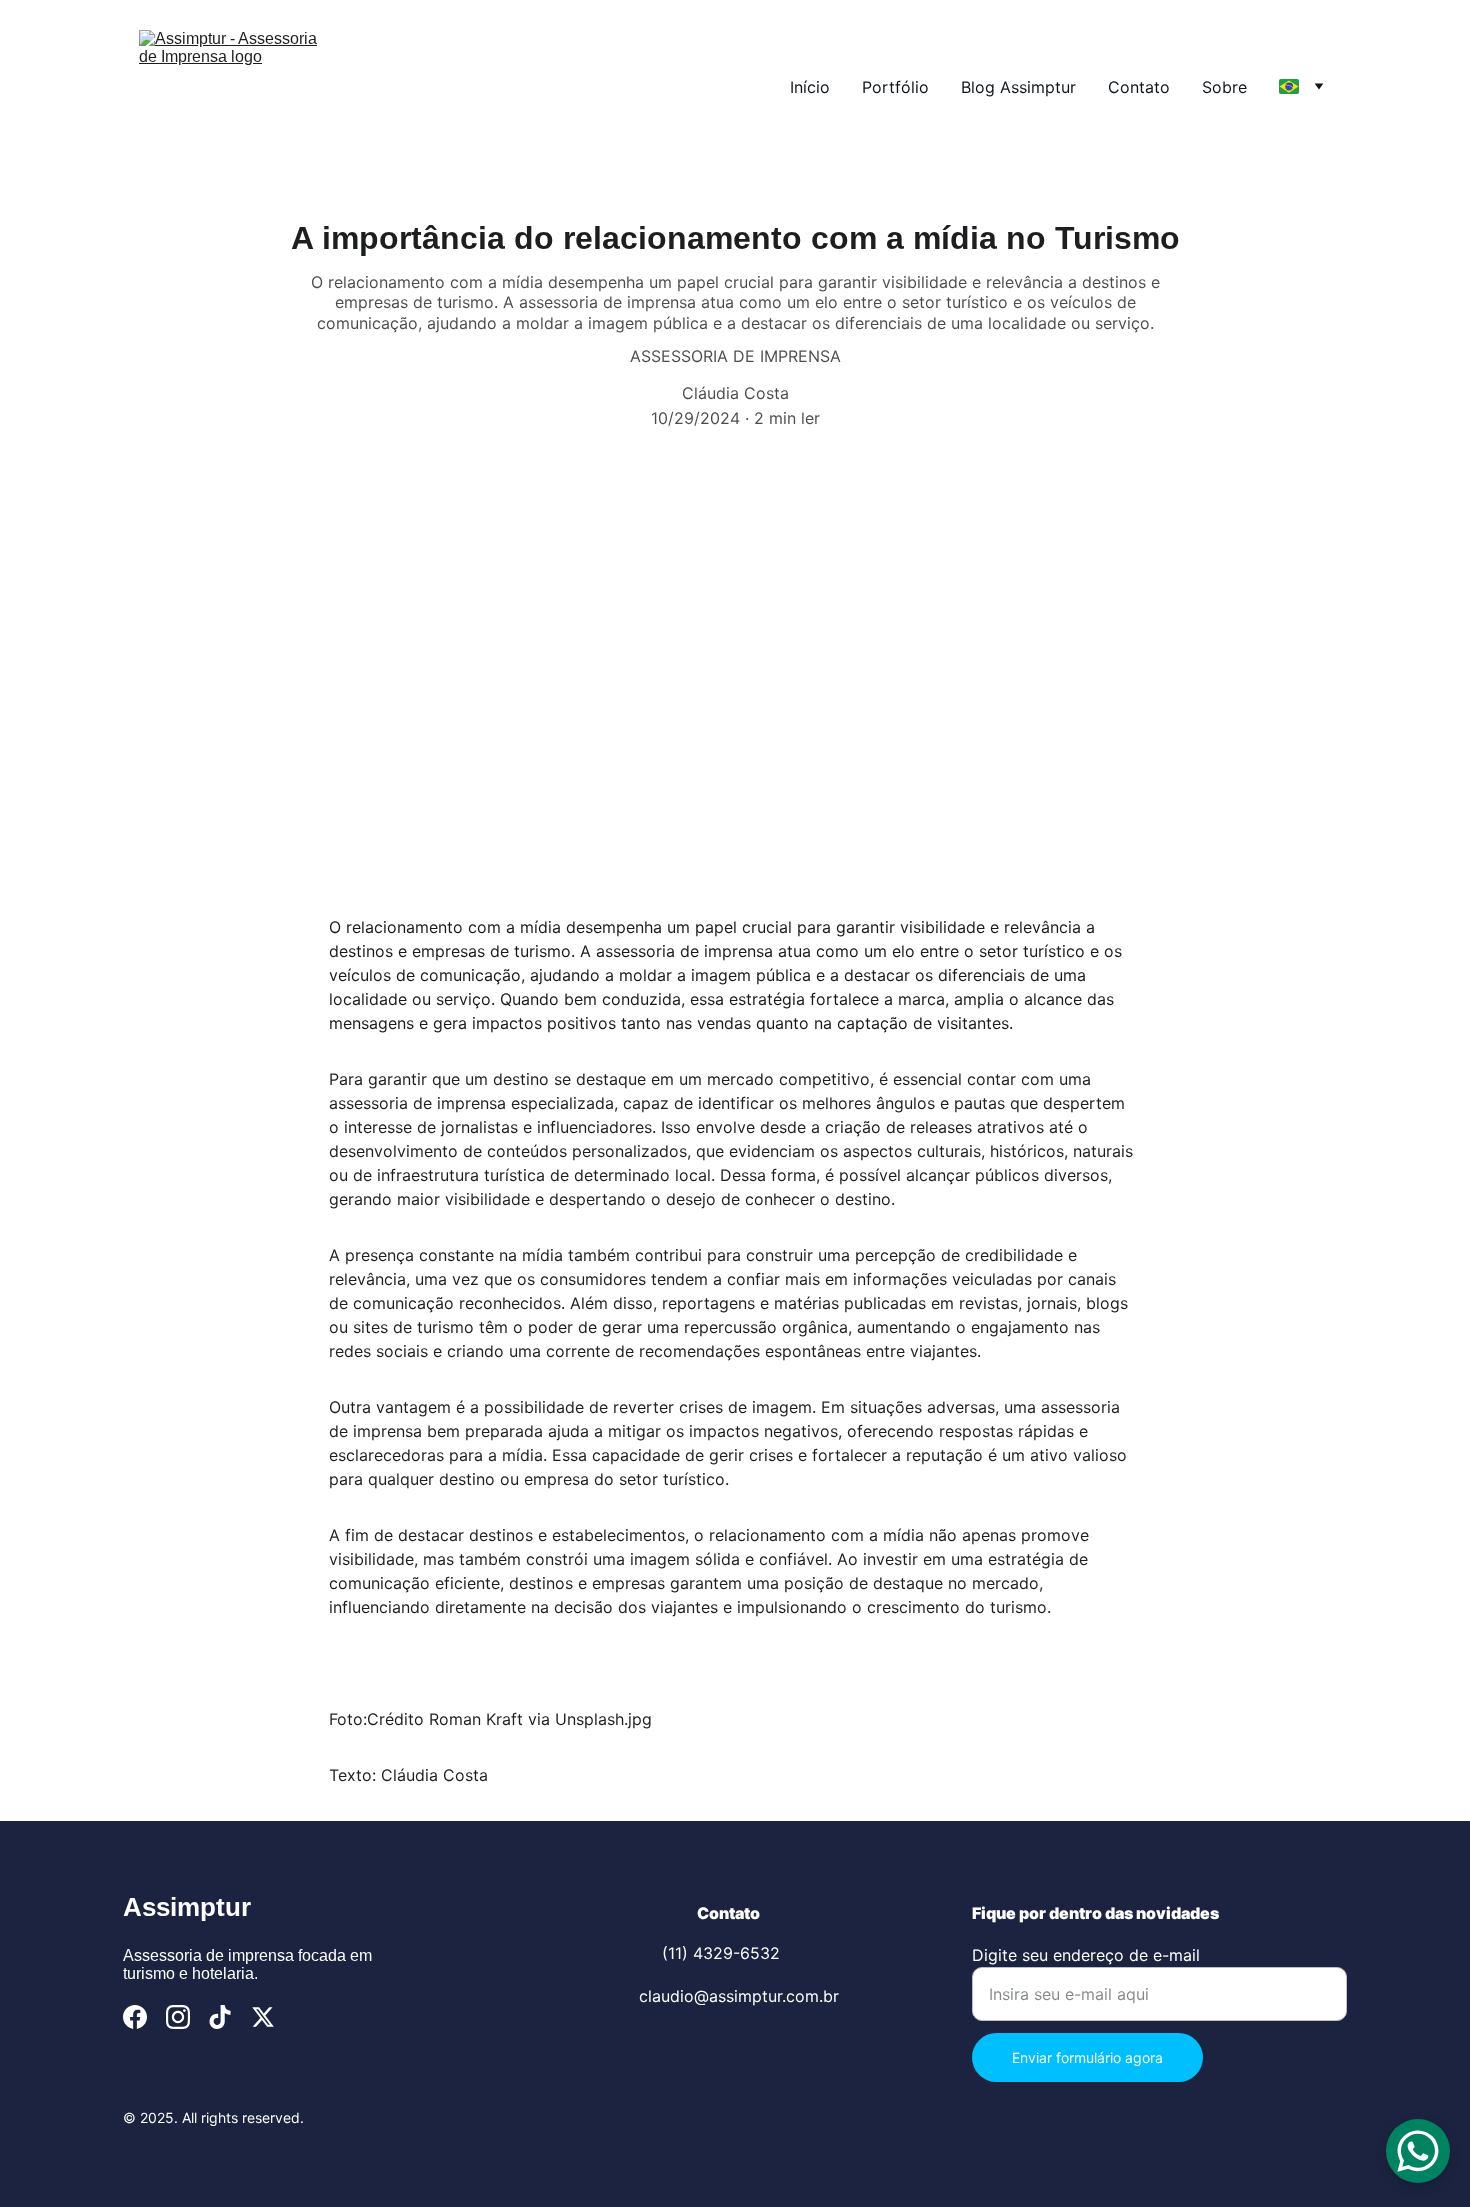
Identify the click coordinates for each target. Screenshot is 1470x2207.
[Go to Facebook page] (135, 2017)
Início (810, 87)
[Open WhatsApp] (1418, 2151)
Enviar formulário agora (1087, 2057)
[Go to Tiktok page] (220, 2017)
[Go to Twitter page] (263, 2017)
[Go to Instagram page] (178, 2017)
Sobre (1224, 87)
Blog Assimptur (1018, 87)
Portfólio (895, 87)
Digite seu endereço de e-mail (1086, 1955)
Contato (1139, 87)
